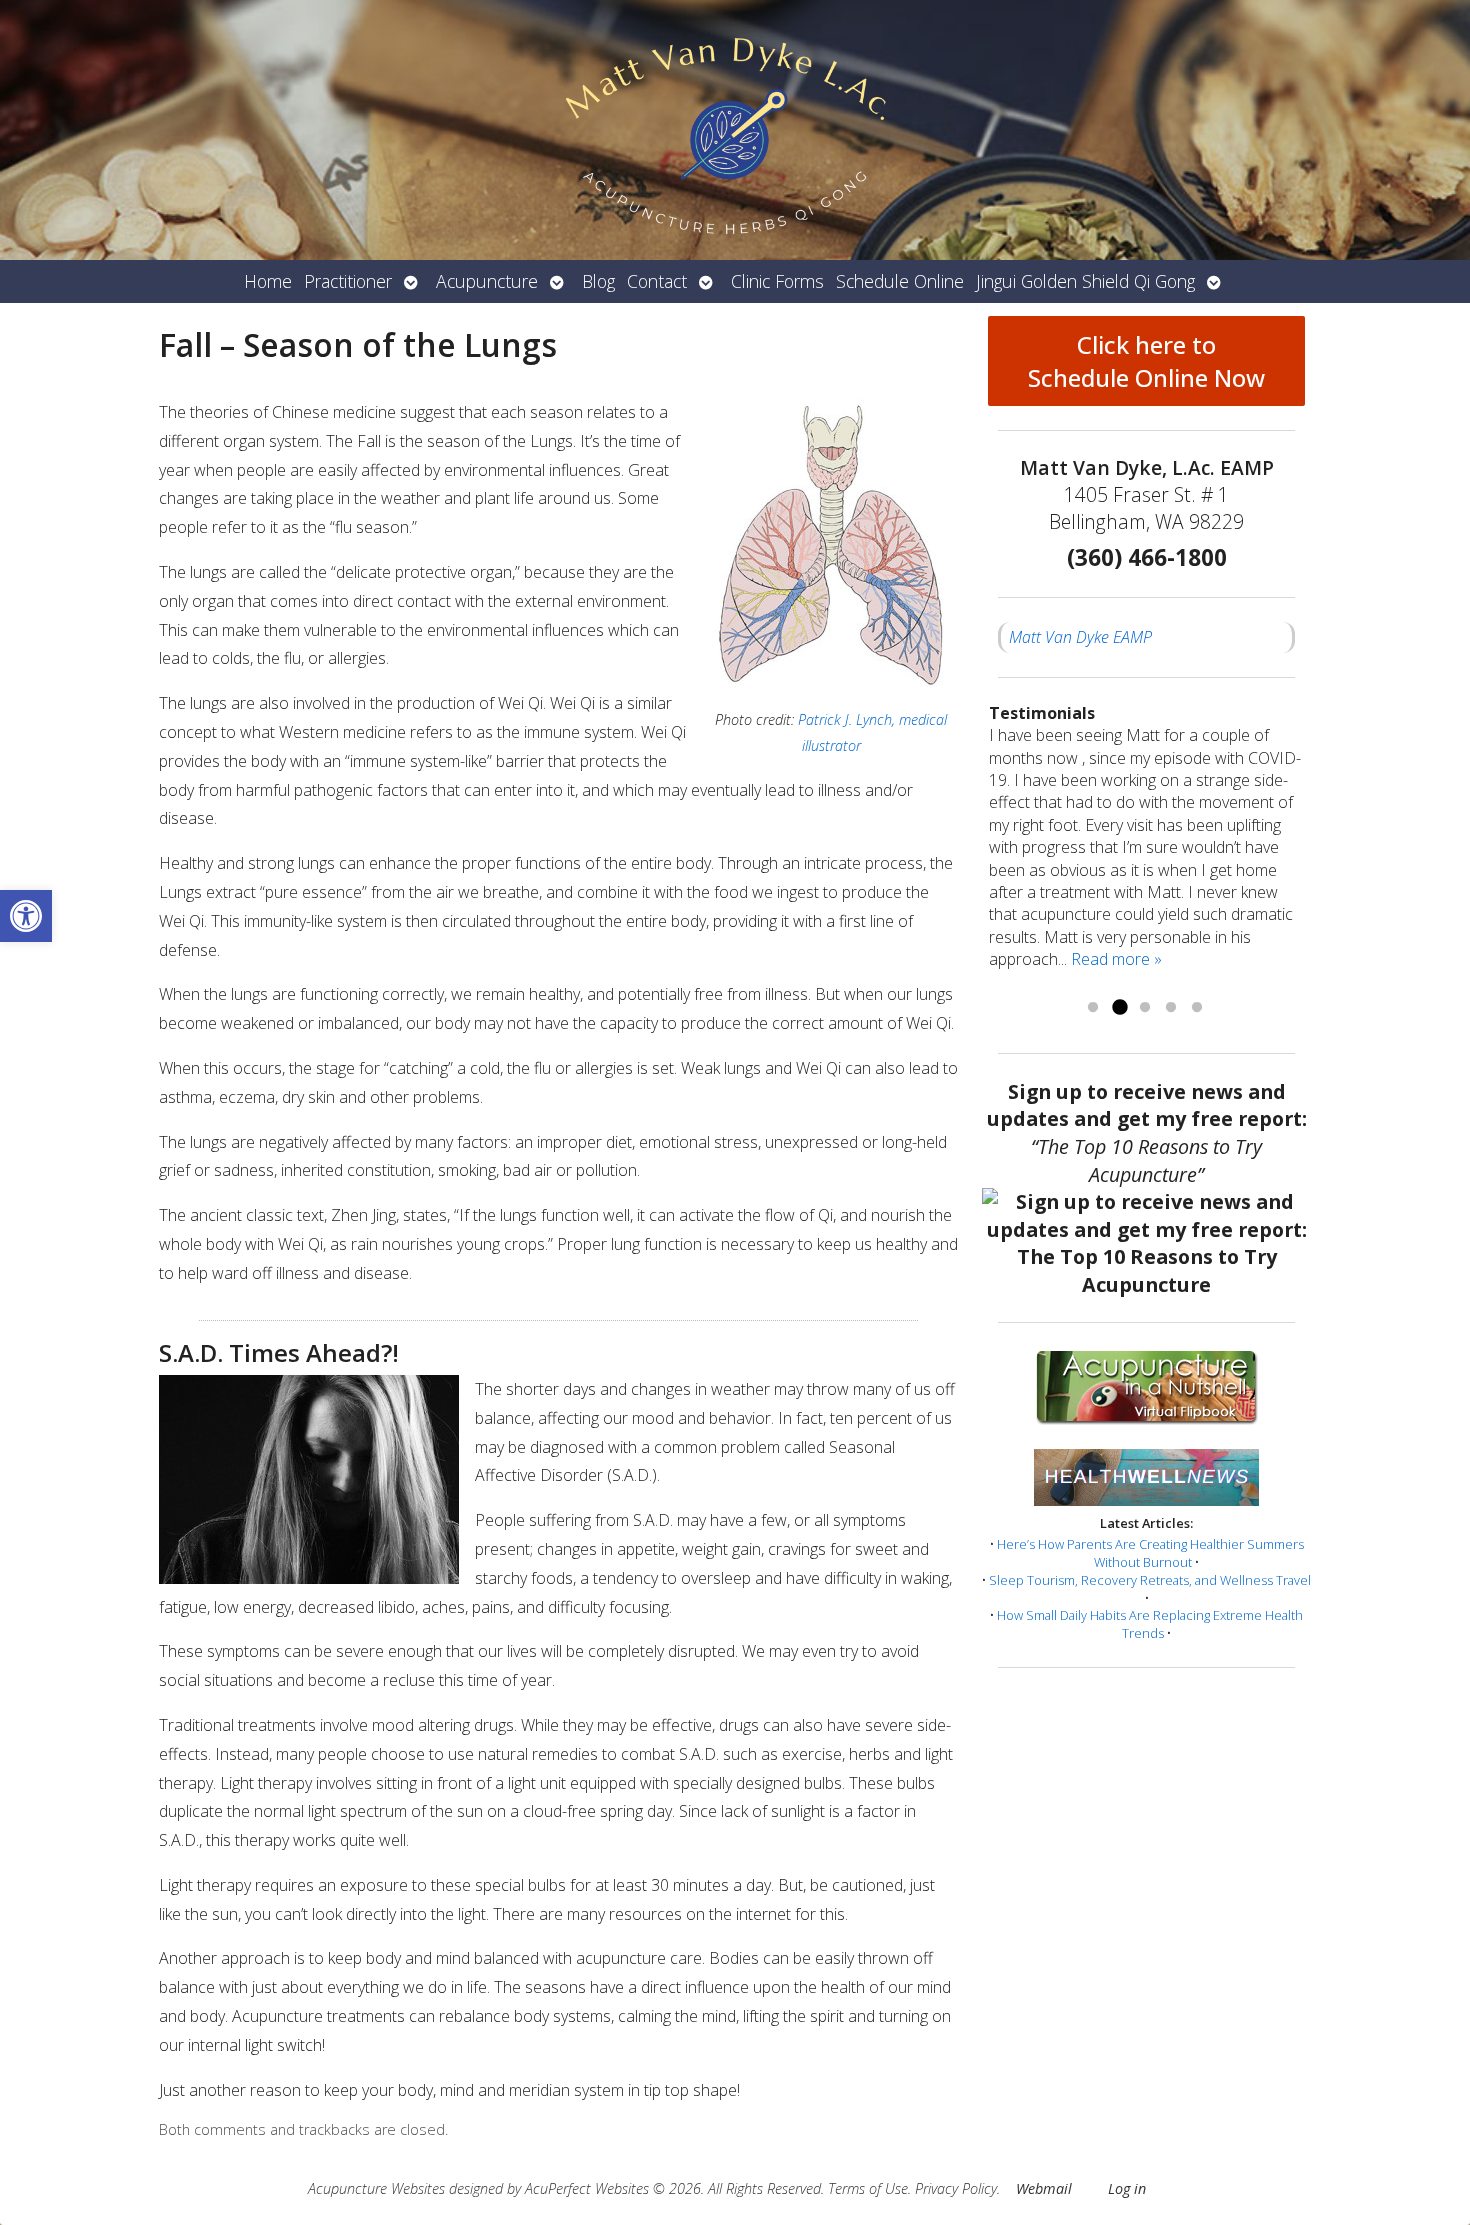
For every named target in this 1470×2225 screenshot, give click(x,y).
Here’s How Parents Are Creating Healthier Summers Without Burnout (1150, 1553)
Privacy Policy (956, 2188)
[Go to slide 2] (1119, 1008)
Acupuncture (487, 281)
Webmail (1044, 2188)
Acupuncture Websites (376, 2188)
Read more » (1116, 959)
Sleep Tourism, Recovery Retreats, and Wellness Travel (1150, 1580)
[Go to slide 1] (1093, 1008)
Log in (1127, 2188)
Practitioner (348, 281)
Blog (598, 281)
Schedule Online (900, 281)
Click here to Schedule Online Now (1146, 361)
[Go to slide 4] (1171, 1008)
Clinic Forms (777, 281)
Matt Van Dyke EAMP (1080, 637)
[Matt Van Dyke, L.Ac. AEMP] (735, 130)
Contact (657, 281)
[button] (26, 916)
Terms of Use (868, 2188)
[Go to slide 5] (1197, 1008)
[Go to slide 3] (1145, 1008)
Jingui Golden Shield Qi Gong (1085, 281)
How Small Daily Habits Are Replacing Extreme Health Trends (1150, 1624)
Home (268, 281)
